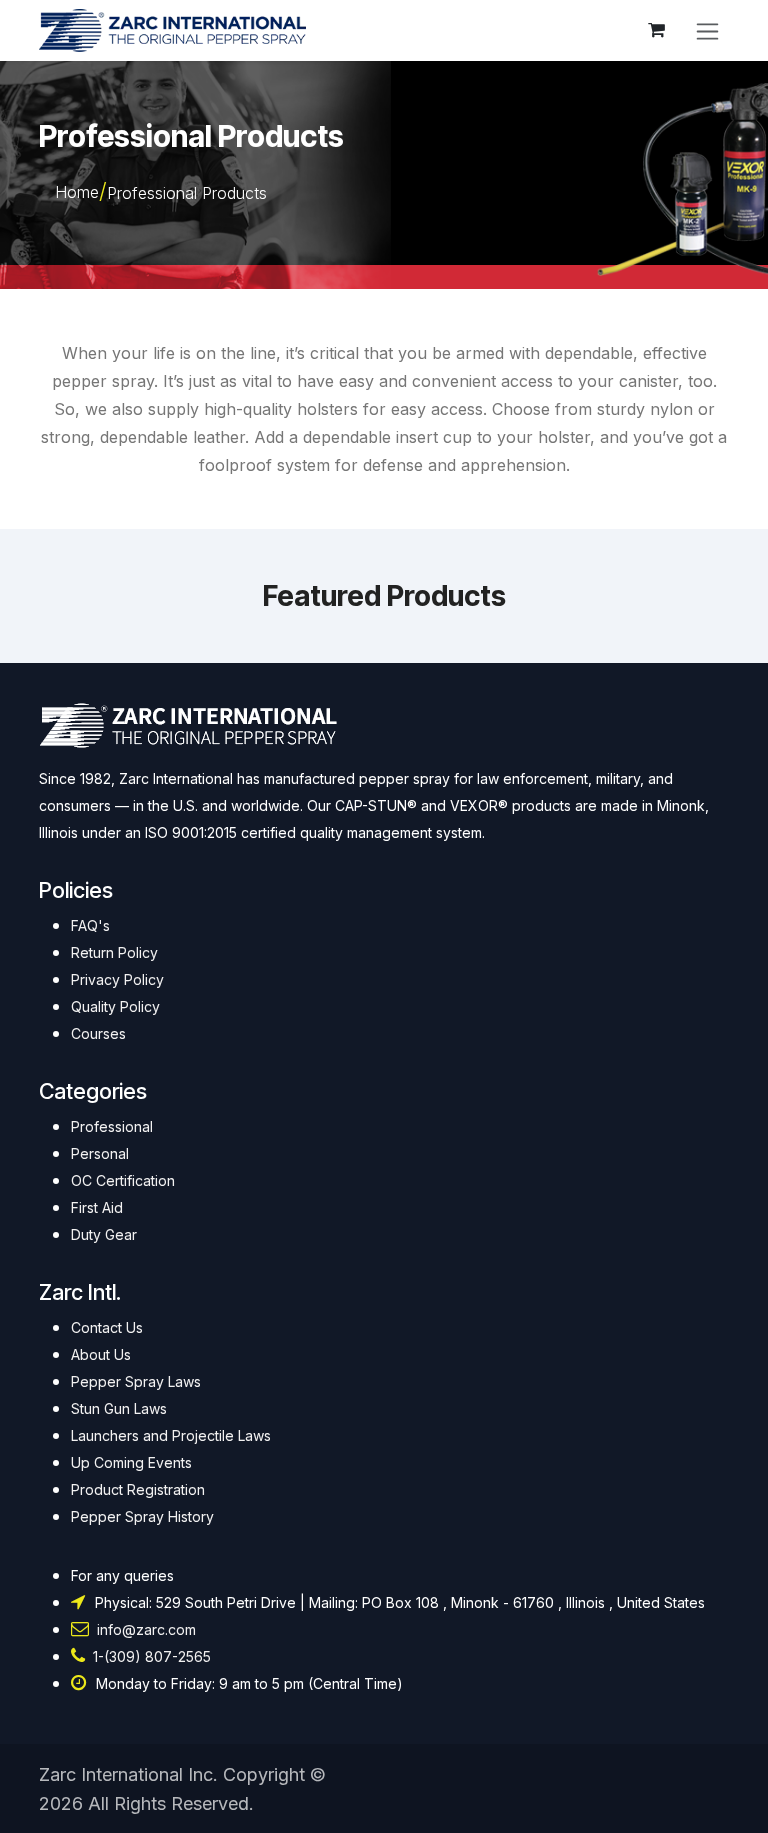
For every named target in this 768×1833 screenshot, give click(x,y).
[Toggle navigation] (707, 30)
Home (77, 192)
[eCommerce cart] (656, 30)
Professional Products (187, 193)
